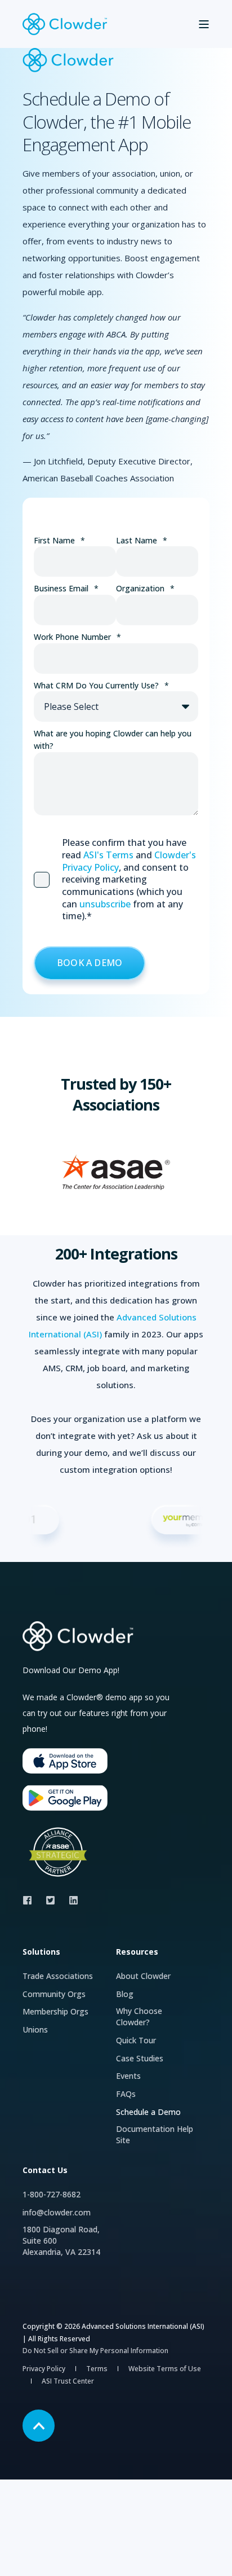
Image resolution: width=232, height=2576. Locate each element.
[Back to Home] (65, 24)
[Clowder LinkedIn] (70, 1900)
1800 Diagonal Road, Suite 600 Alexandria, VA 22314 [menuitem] (61, 2241)
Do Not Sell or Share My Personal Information (95, 2351)
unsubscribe (105, 904)
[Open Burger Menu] (204, 24)
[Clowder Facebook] (31, 1900)
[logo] (79, 1636)
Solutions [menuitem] (41, 1952)
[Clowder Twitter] (50, 1900)
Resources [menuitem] (137, 1952)
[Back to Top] (39, 2426)
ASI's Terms (108, 855)
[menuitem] (58, 1976)
